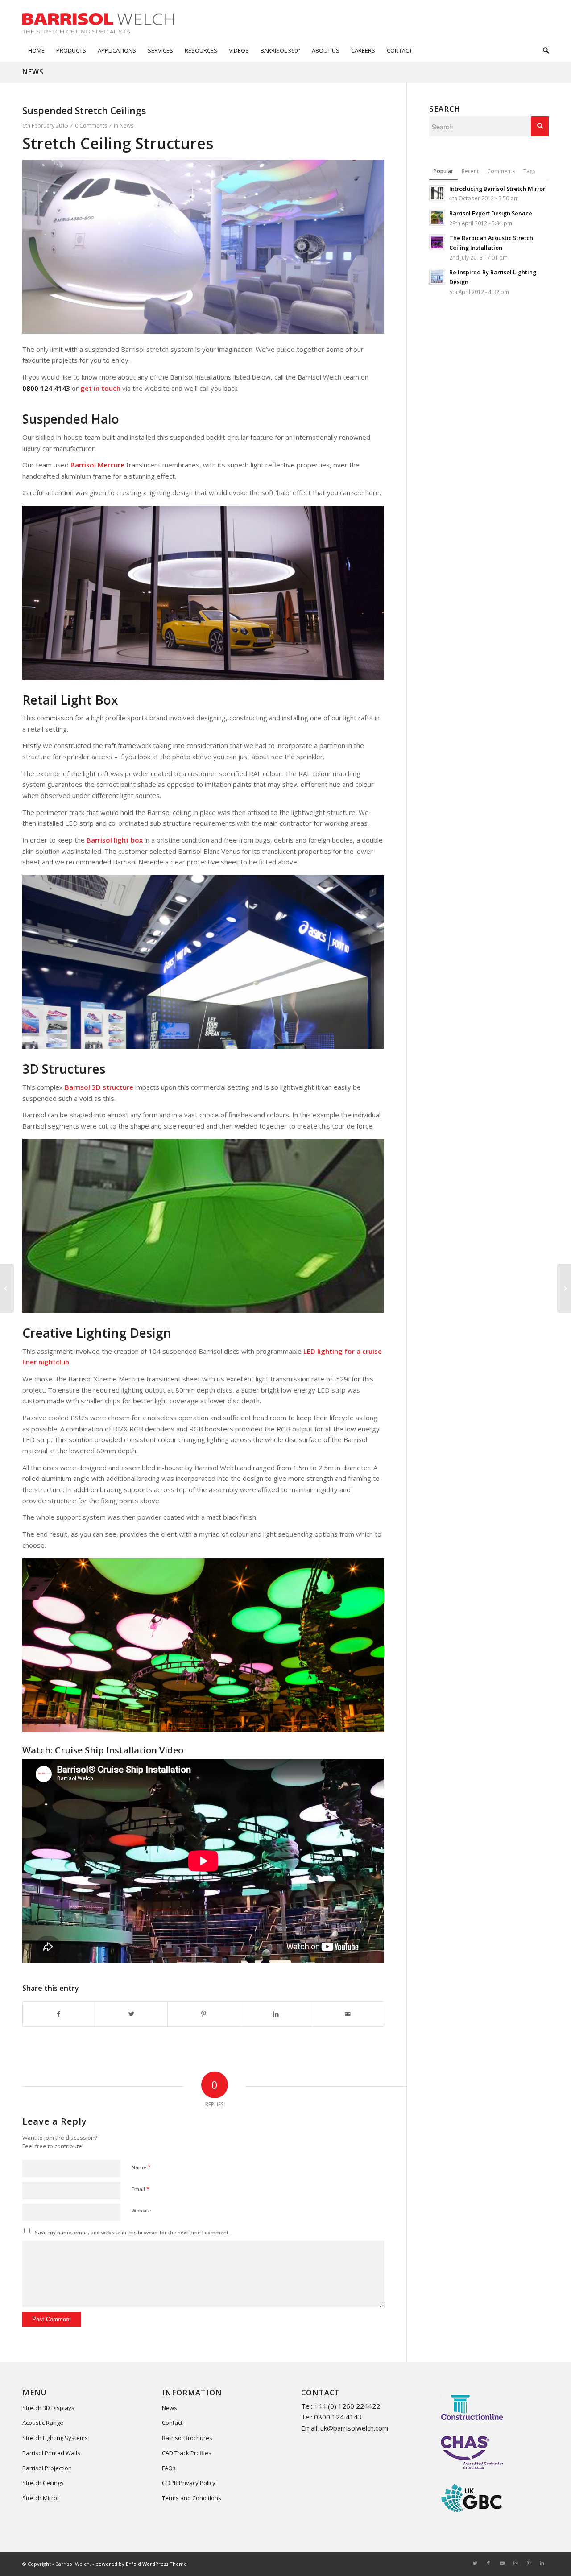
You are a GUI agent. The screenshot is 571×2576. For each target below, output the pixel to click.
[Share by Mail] (348, 2014)
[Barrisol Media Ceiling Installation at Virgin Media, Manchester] (7, 1288)
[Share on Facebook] (59, 2014)
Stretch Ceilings (43, 2483)
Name (141, 2167)
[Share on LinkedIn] (276, 2014)
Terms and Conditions (192, 2498)
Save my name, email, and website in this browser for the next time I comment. (132, 2232)
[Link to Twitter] (475, 2563)
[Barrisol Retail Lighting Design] (564, 1288)
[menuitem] (36, 50)
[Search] (543, 50)
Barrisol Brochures (187, 2438)
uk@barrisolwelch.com (354, 2428)
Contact (172, 2423)
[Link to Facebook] (488, 2563)
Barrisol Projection (47, 2468)
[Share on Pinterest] (204, 2014)
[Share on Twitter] (131, 2014)
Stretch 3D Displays (48, 2408)
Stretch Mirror (41, 2498)
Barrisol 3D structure (99, 1087)
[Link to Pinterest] (529, 2563)
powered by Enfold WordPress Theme (141, 2564)
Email (141, 2189)
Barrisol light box (115, 840)
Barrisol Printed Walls (51, 2453)
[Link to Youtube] (502, 2563)
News (33, 72)
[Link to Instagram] (515, 2563)
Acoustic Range (43, 2423)
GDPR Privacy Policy (189, 2483)
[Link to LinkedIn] (542, 2563)
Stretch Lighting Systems (55, 2438)
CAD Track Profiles (187, 2453)
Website (141, 2210)
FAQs (169, 2468)
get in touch (100, 388)
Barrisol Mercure (97, 465)
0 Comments (91, 126)
